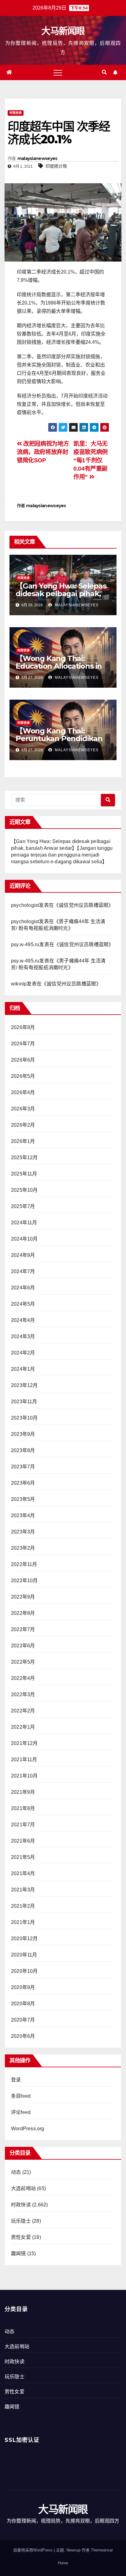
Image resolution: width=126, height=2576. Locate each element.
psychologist (25, 905)
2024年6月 (23, 1288)
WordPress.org (28, 2129)
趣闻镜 (19, 2254)
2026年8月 (23, 1027)
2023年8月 (23, 1450)
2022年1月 (23, 1727)
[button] (104, 72)
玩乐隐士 (21, 2221)
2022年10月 (24, 1581)
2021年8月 (23, 1808)
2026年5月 (23, 1076)
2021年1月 (23, 1922)
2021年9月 (23, 1792)
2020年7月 (23, 2020)
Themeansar (102, 2550)
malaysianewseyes (37, 158)
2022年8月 (23, 1613)
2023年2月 (23, 1548)
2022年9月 (23, 1597)
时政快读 (16, 113)
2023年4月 (23, 1515)
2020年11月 (24, 1955)
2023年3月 (23, 1532)
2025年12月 (24, 1158)
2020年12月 (24, 1939)
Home (63, 2563)
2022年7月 (23, 1629)
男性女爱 (21, 2237)
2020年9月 (23, 1987)
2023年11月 (24, 1402)
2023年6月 (23, 1483)
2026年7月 (23, 1044)
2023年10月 (24, 1418)
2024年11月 (24, 1223)
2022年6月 (23, 1646)
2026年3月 (23, 1109)
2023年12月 (24, 1385)
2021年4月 (23, 1873)
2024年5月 (23, 1304)
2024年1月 (23, 1369)
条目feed (21, 2096)
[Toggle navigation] (58, 72)
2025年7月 (23, 1206)
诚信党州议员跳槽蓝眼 (83, 905)
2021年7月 (23, 1825)
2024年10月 (24, 1239)
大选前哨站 (23, 2188)
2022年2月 (23, 1711)
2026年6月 (23, 1060)
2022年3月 (23, 1694)
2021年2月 (23, 1906)
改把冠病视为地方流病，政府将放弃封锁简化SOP (43, 452)
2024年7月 (23, 1271)
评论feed (21, 2112)
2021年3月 (23, 1890)
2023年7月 (23, 1467)
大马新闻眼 (63, 31)
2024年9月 (23, 1255)
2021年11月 (24, 1760)
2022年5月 (23, 1662)
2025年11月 (24, 1174)
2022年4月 (23, 1678)
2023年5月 (23, 1499)
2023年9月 (23, 1434)
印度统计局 (56, 166)
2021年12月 (24, 1743)
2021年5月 (23, 1857)
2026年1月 (23, 1141)
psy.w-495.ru (25, 944)
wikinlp (19, 984)
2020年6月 (23, 2036)
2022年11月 (24, 1564)
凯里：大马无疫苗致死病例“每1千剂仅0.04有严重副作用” (91, 460)
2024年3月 (23, 1337)
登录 (16, 2080)
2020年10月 (24, 1971)
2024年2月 (23, 1353)
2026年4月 (23, 1092)
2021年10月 (24, 1776)
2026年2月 (23, 1125)
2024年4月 (23, 1320)
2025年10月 (24, 1190)
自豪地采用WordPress (33, 2550)
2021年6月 (23, 1841)
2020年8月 (23, 2004)
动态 (16, 2172)
